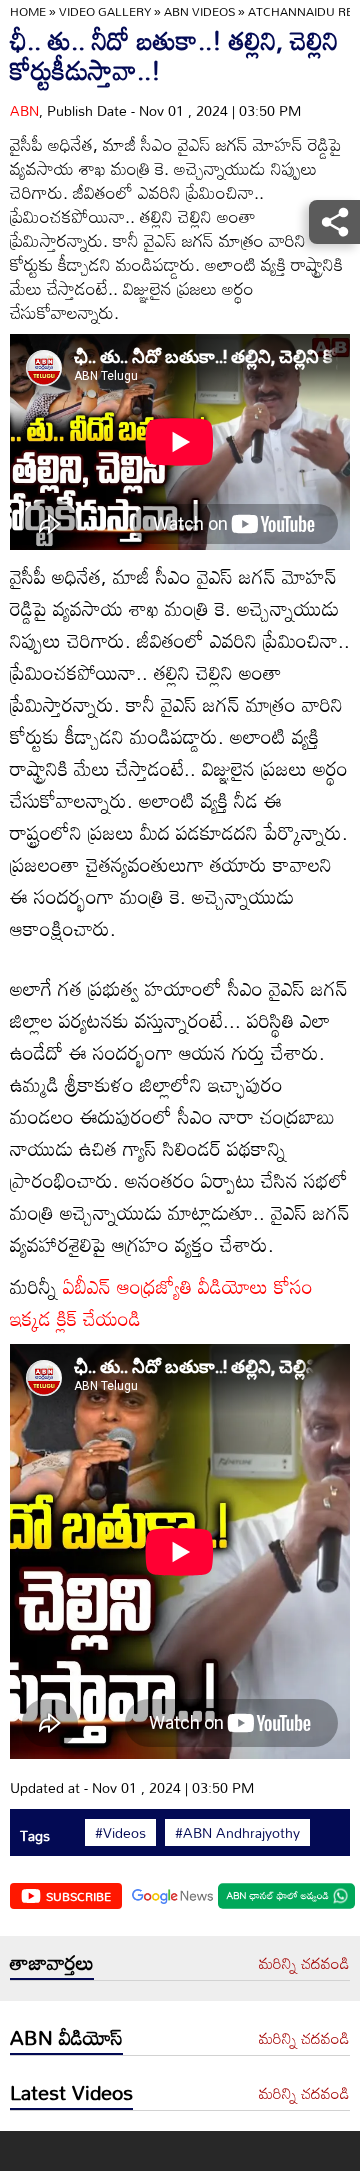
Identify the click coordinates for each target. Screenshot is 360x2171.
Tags (35, 1835)
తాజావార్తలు (52, 1962)
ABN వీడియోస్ (66, 2037)
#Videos (120, 1833)
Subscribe (78, 1896)
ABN (24, 110)
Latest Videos (71, 2092)
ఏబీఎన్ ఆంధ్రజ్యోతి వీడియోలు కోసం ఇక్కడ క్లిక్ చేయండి (161, 1302)
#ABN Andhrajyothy (237, 1833)
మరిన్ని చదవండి (304, 1964)
